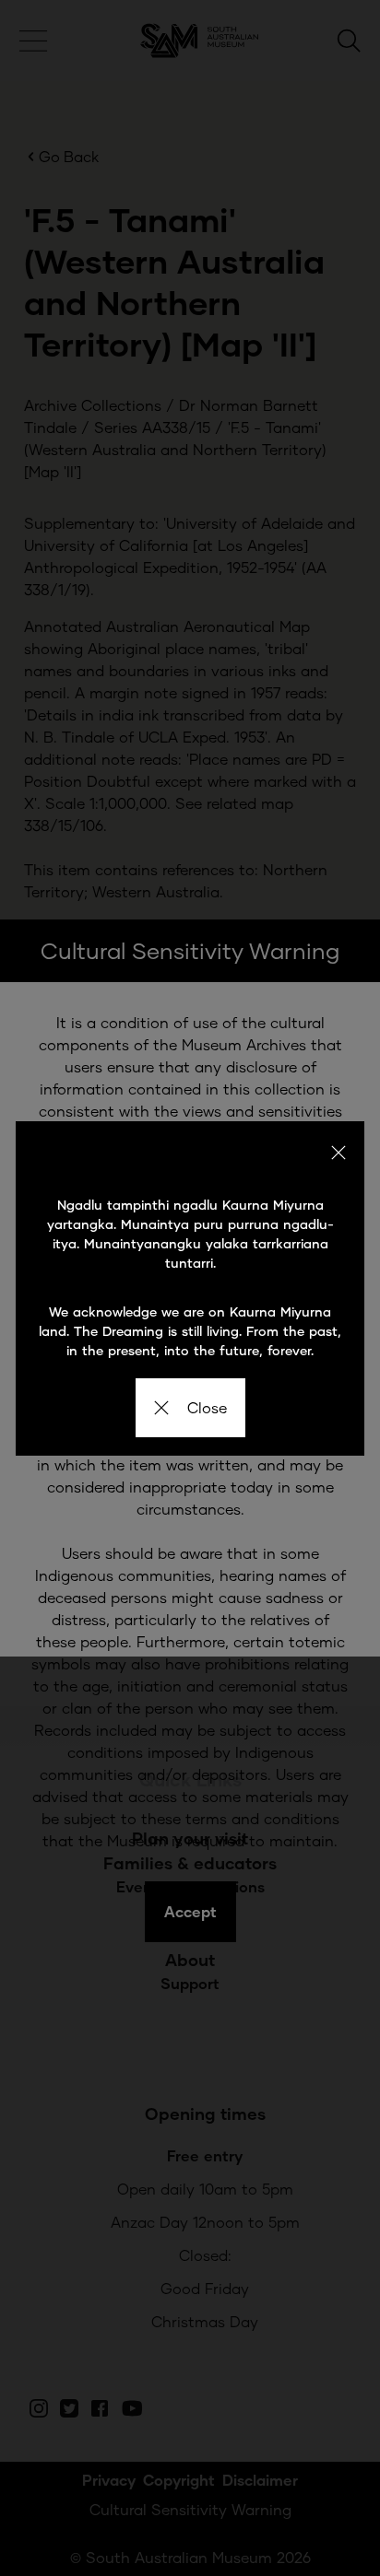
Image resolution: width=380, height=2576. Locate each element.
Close (207, 1407)
